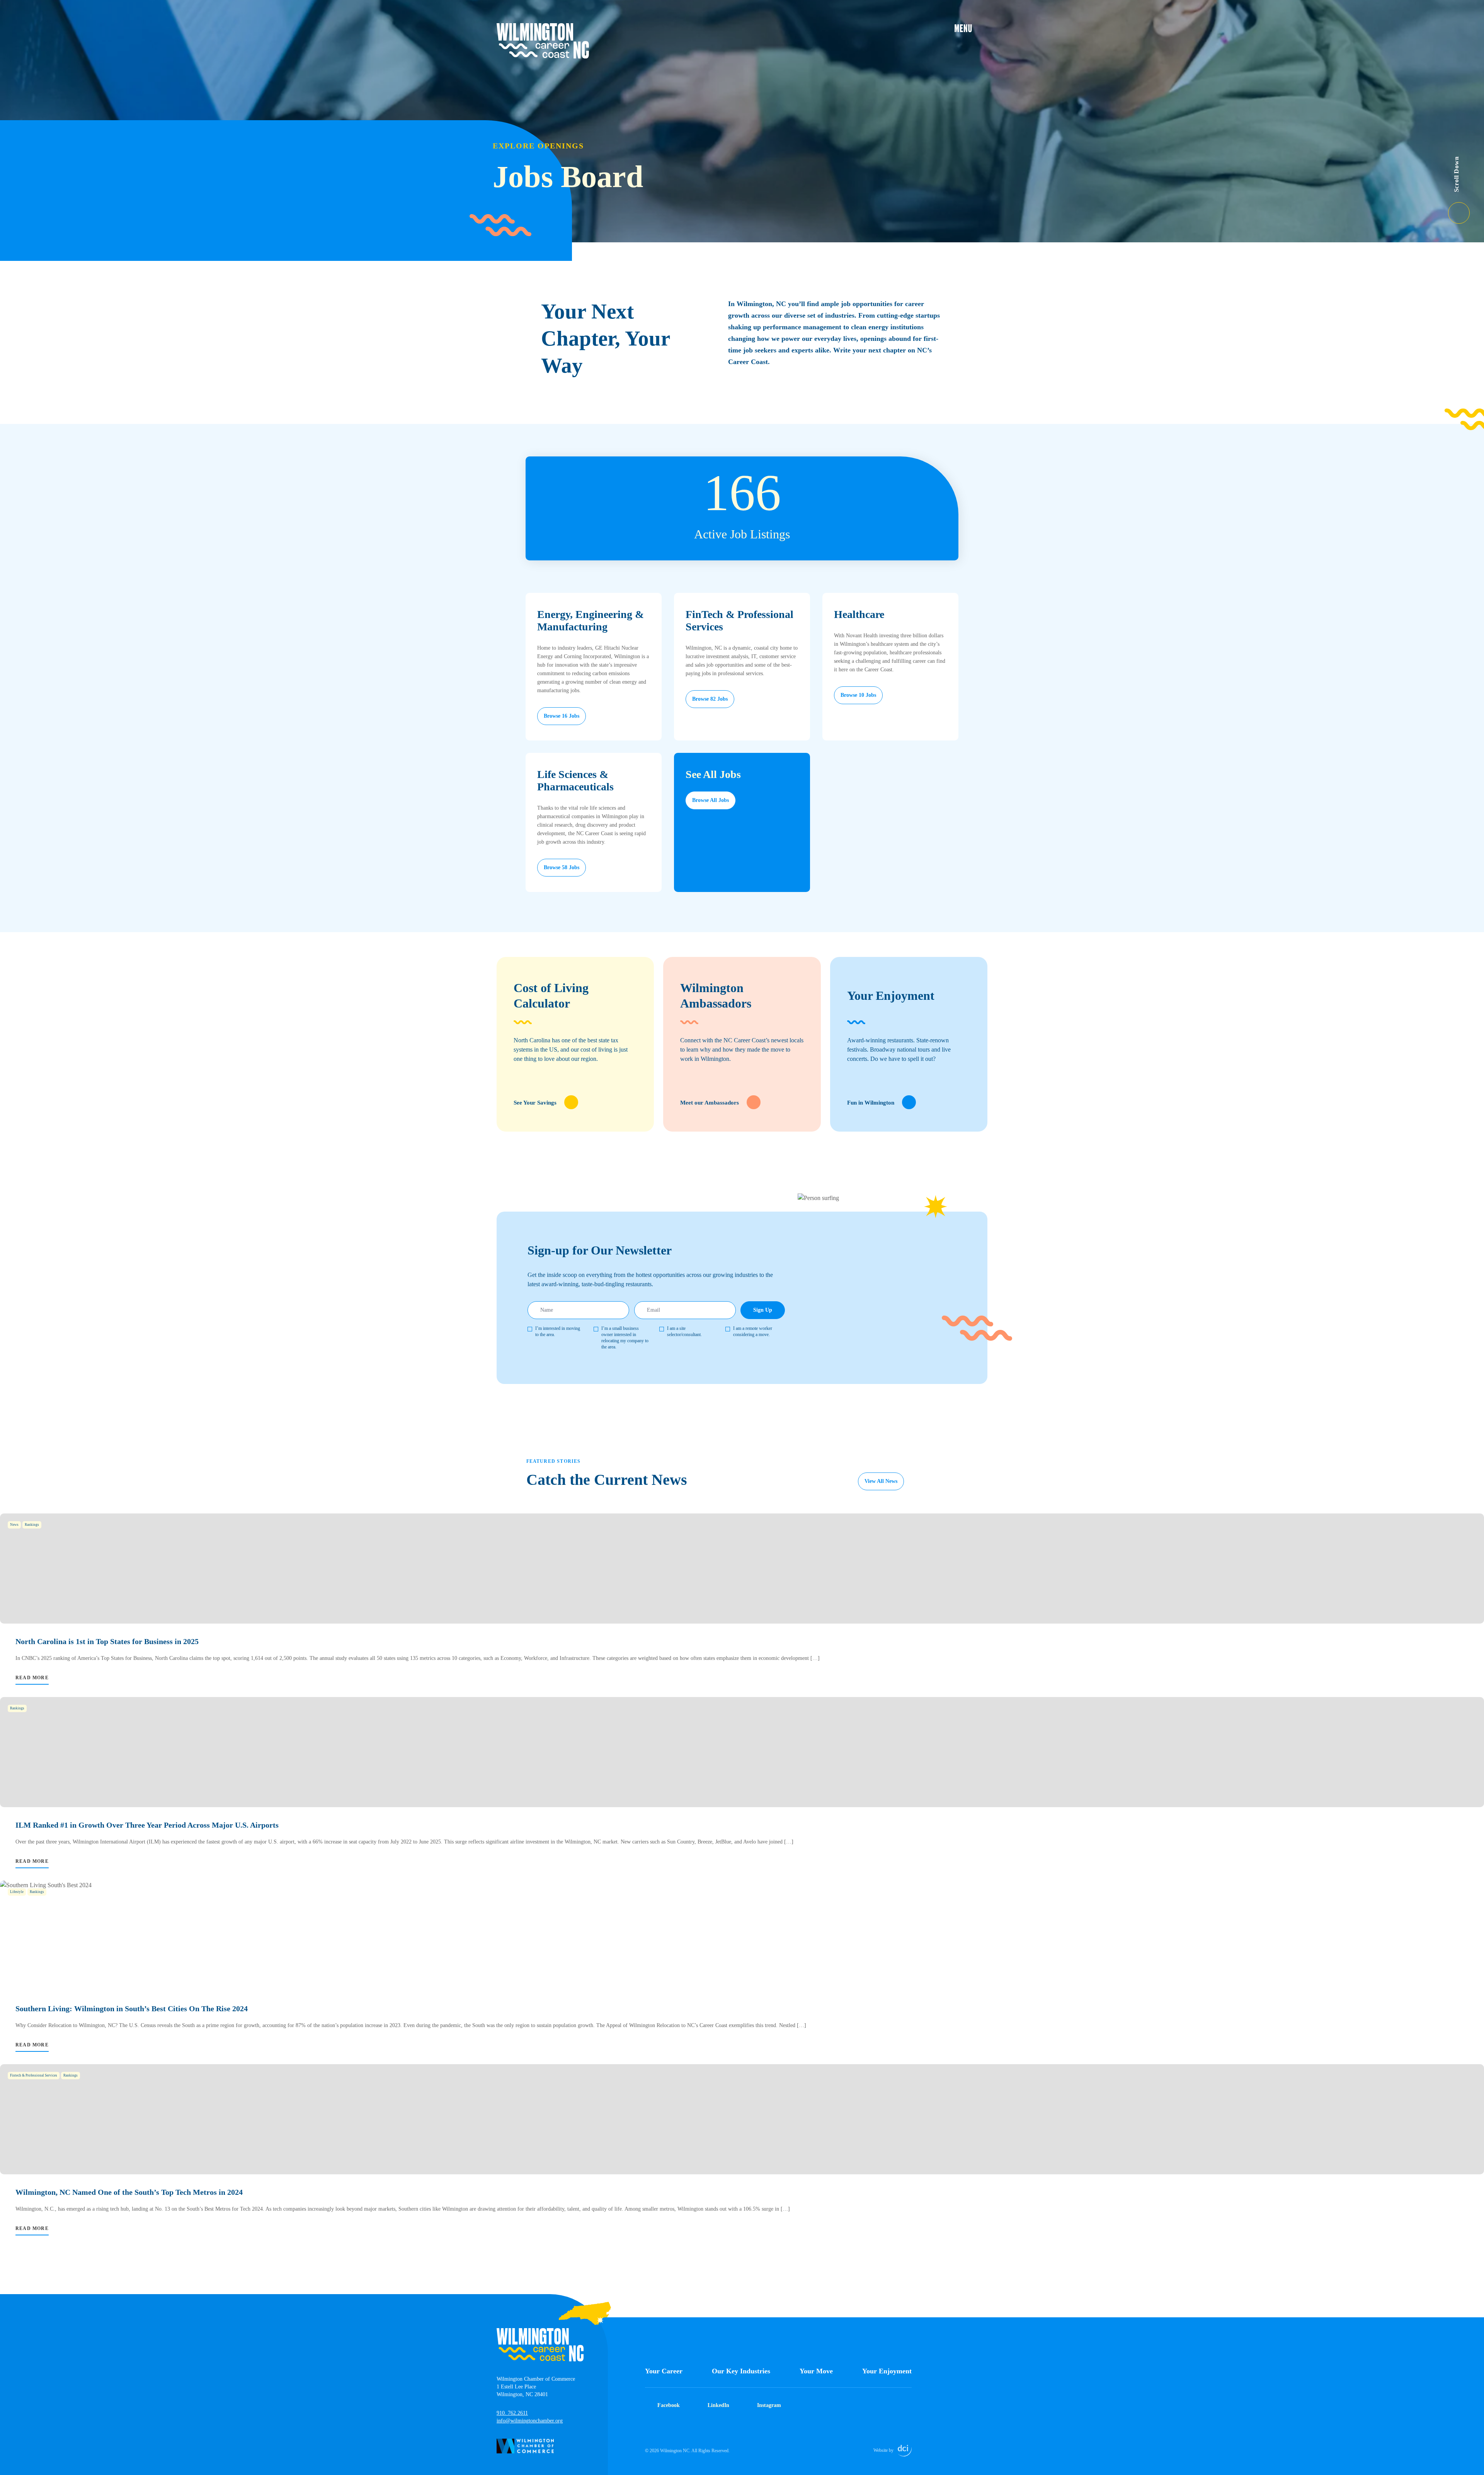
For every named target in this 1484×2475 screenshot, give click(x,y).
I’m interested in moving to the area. (558, 1331)
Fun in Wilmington (871, 1103)
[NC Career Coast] (543, 41)
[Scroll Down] (1466, 208)
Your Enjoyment (887, 2371)
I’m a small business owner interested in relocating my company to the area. (625, 1338)
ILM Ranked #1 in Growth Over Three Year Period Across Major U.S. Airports (147, 1825)
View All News (881, 1481)
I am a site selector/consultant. (684, 1331)
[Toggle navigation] (971, 28)
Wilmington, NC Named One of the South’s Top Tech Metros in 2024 (129, 2192)
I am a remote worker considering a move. (753, 1331)
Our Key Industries (741, 2371)
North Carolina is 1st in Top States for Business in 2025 (107, 1641)
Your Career (664, 2371)
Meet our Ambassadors (710, 1103)
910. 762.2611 (512, 2413)
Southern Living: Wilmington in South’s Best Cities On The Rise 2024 (132, 2009)
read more (32, 1678)
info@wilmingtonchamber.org (530, 2421)
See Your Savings (535, 1103)
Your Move (816, 2371)
